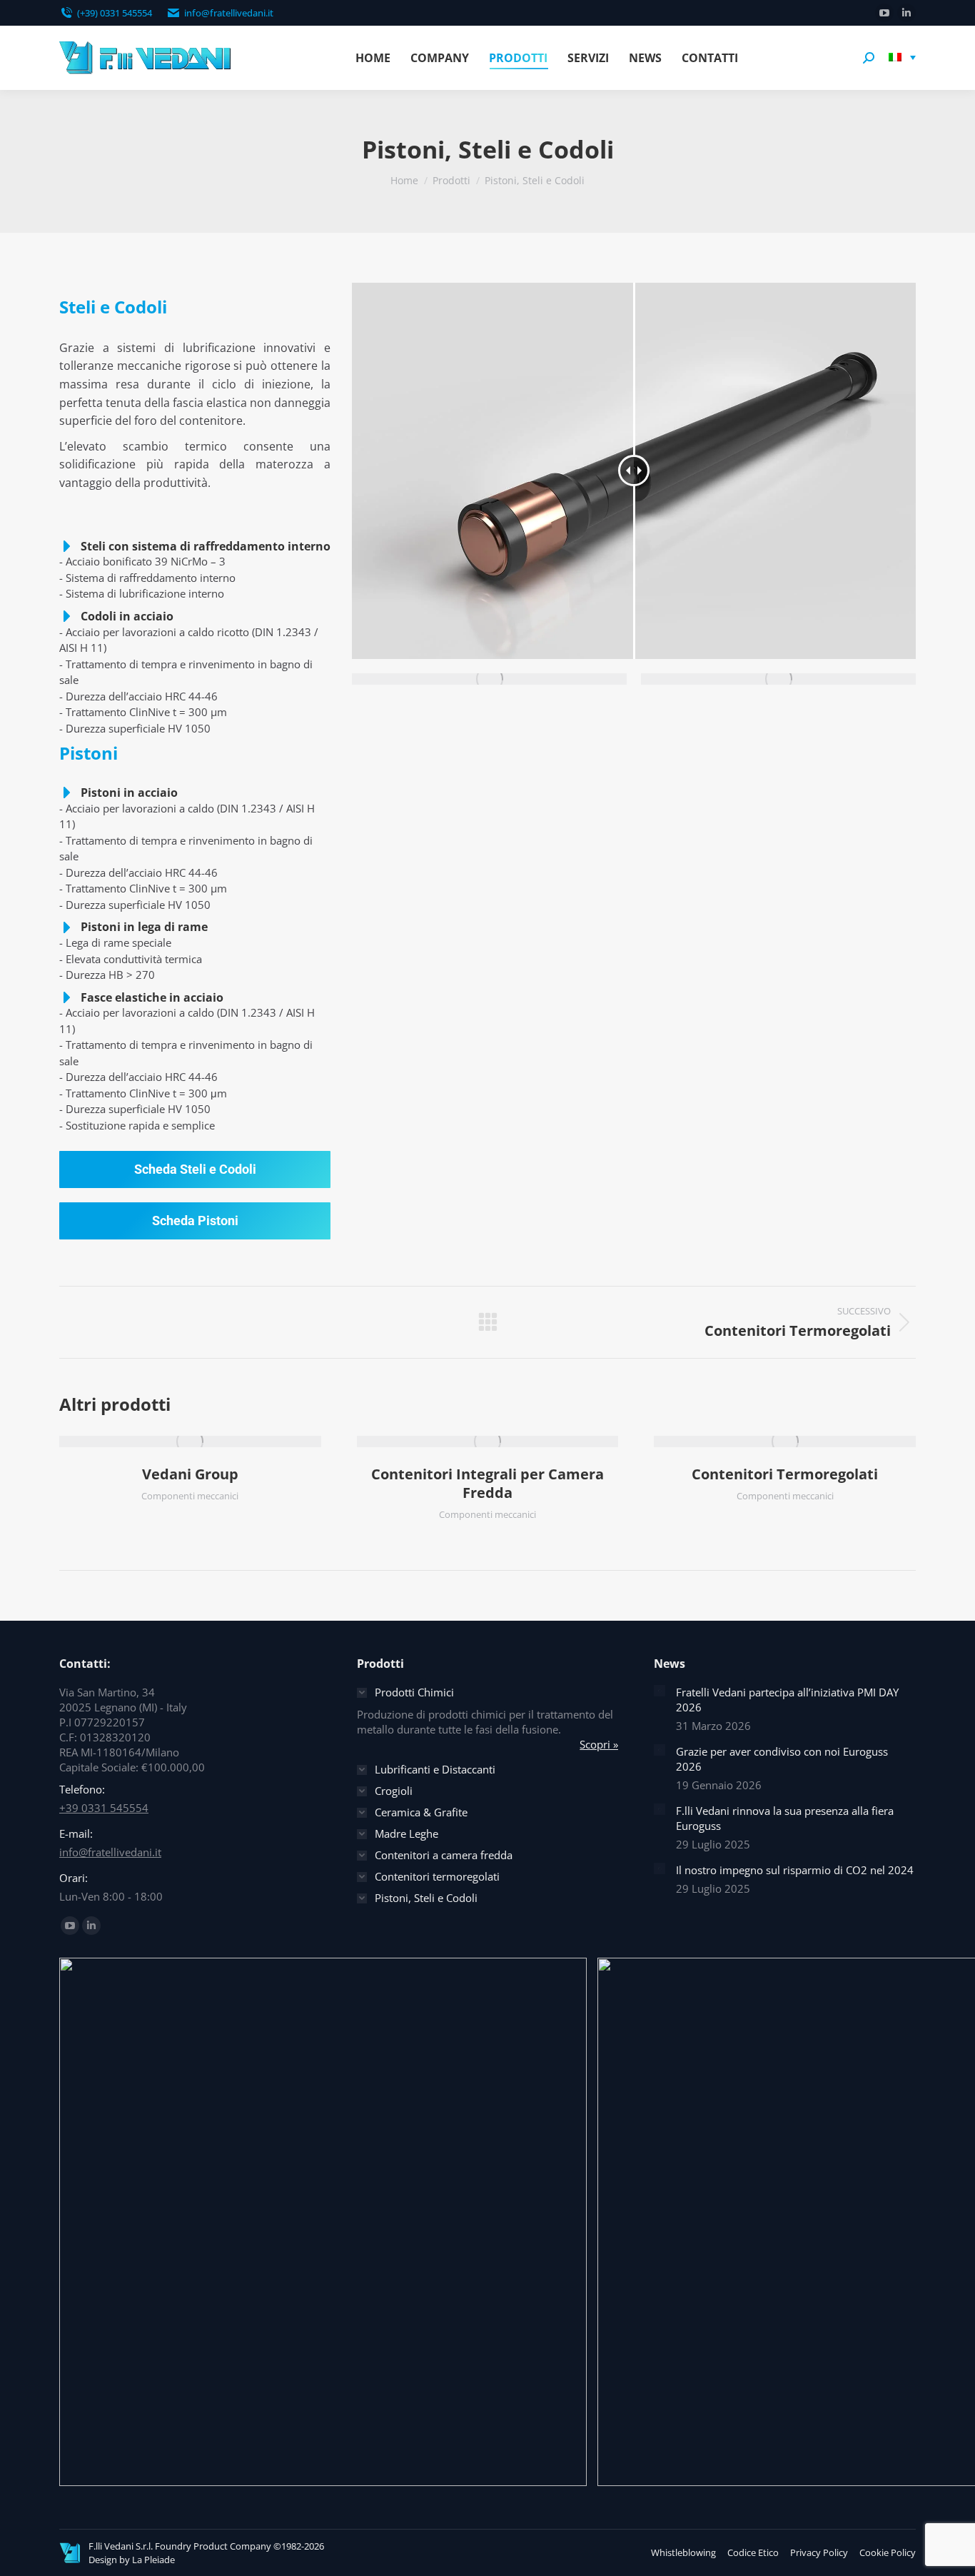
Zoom (171, 1442)
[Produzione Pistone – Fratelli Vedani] (778, 679)
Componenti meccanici (190, 1496)
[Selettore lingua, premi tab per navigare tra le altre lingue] (902, 58)
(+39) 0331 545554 (115, 13)
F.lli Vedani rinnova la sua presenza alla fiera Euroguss (785, 1818)
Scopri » (599, 1744)
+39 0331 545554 (104, 1808)
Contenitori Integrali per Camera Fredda (487, 1483)
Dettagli (209, 1442)
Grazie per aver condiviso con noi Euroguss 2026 (782, 1759)
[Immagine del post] (660, 1691)
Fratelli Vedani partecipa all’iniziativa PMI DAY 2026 (787, 1700)
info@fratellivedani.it (229, 13)
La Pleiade (153, 2560)
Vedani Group (190, 1474)
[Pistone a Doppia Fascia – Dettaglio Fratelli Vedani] (489, 679)
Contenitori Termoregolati (785, 1474)
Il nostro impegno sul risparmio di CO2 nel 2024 (795, 1870)
